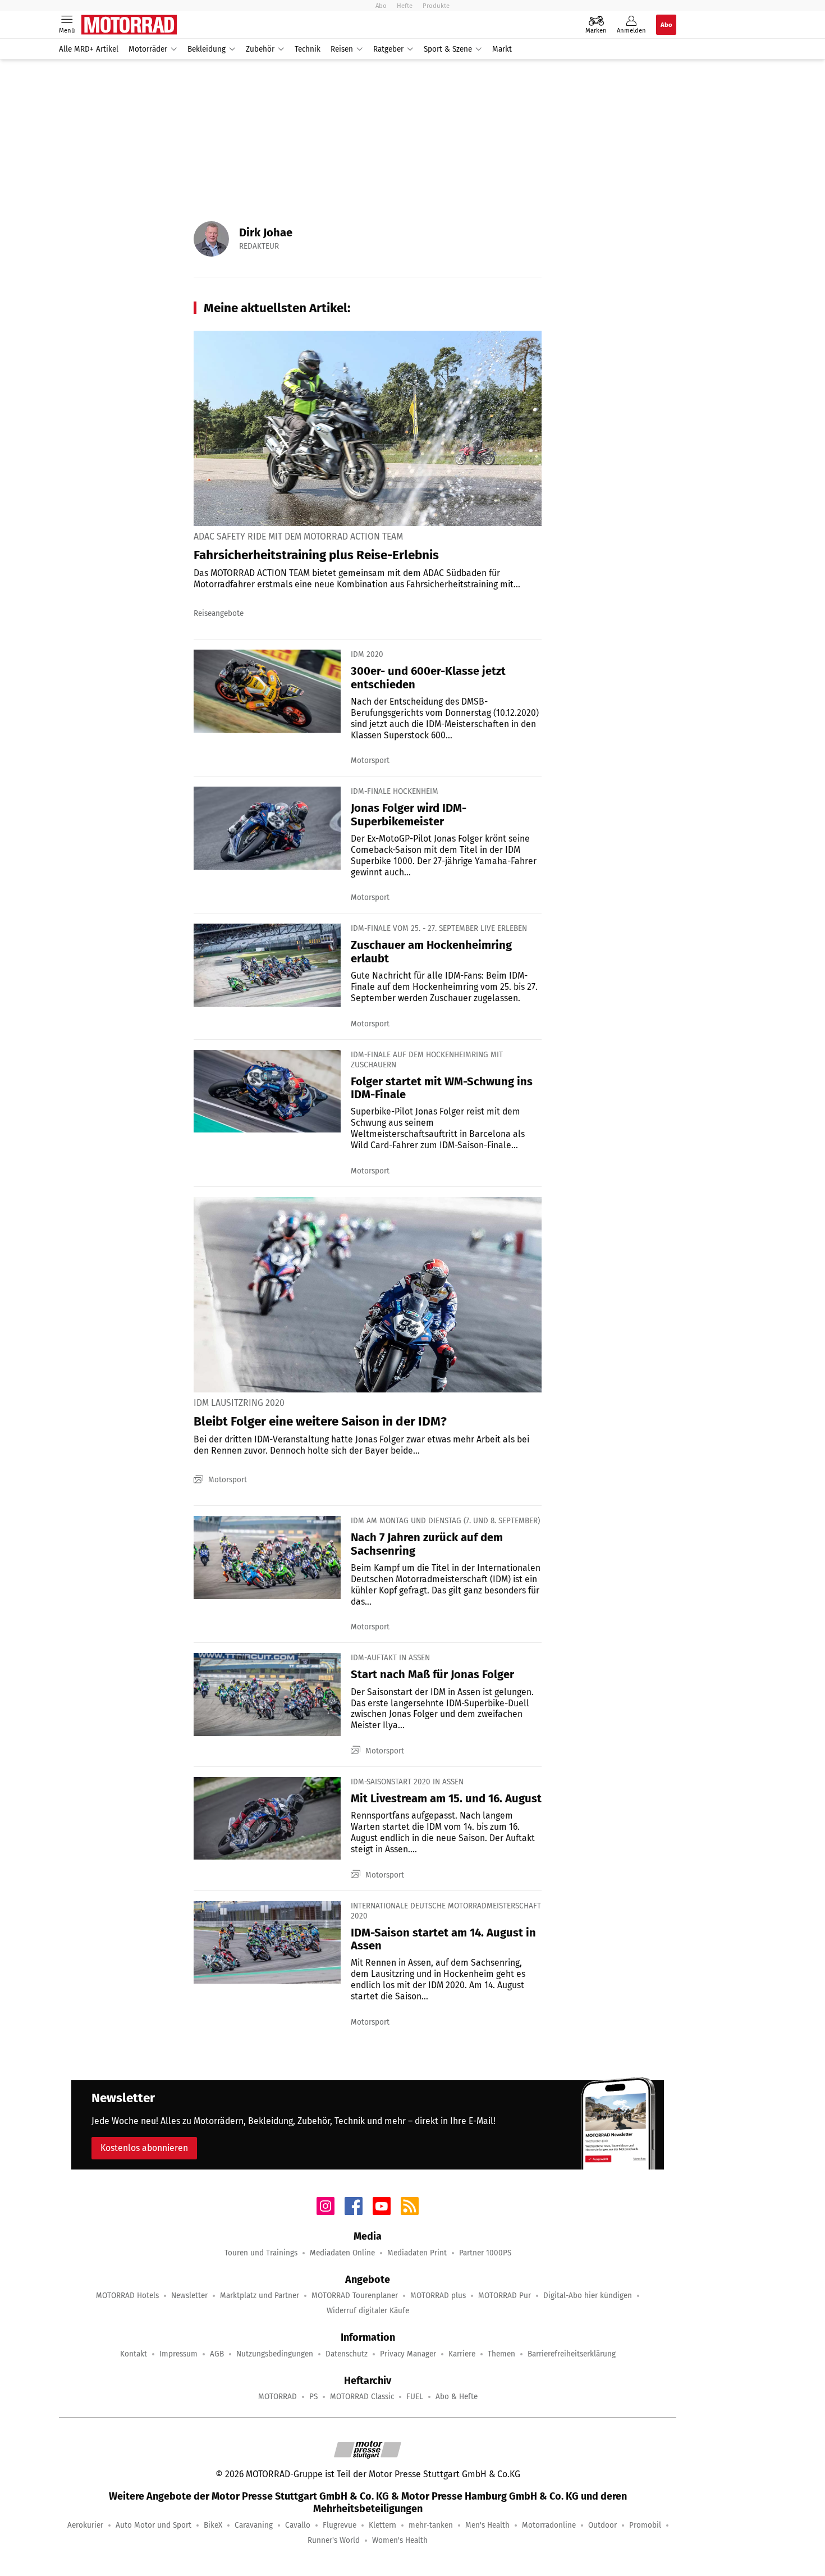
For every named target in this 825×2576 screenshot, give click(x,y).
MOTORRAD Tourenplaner (355, 2296)
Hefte (405, 6)
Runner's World (334, 2540)
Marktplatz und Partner (260, 2296)
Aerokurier (85, 2525)
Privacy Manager (408, 2354)
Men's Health (487, 2525)
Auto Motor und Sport (153, 2525)
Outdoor (602, 2525)
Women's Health (400, 2540)
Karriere (462, 2354)
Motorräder (148, 49)
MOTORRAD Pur (505, 2296)
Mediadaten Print (417, 2253)
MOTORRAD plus (438, 2296)
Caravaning (254, 2525)
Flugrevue (340, 2525)
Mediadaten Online (342, 2253)
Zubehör (260, 49)
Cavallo (298, 2525)
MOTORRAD (278, 2397)
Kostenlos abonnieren (144, 2148)
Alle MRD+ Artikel (89, 49)
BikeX (213, 2525)
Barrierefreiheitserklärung (572, 2354)
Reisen (342, 49)
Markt (502, 49)
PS (313, 2397)
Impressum (178, 2354)
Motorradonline (549, 2525)
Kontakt (134, 2354)
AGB (217, 2354)
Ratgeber (388, 49)
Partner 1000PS (485, 2253)
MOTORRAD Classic (362, 2397)
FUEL (415, 2397)
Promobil (645, 2525)
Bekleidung (207, 49)
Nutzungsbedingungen (275, 2354)
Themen (501, 2354)
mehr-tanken (431, 2525)
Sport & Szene (448, 49)
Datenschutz (347, 2354)
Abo (381, 6)
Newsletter (189, 2296)
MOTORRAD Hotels (127, 2296)
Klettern (382, 2525)
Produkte (436, 6)
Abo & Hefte (457, 2397)
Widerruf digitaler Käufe (368, 2311)
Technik (308, 49)
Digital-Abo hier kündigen (588, 2296)
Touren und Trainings (261, 2253)
